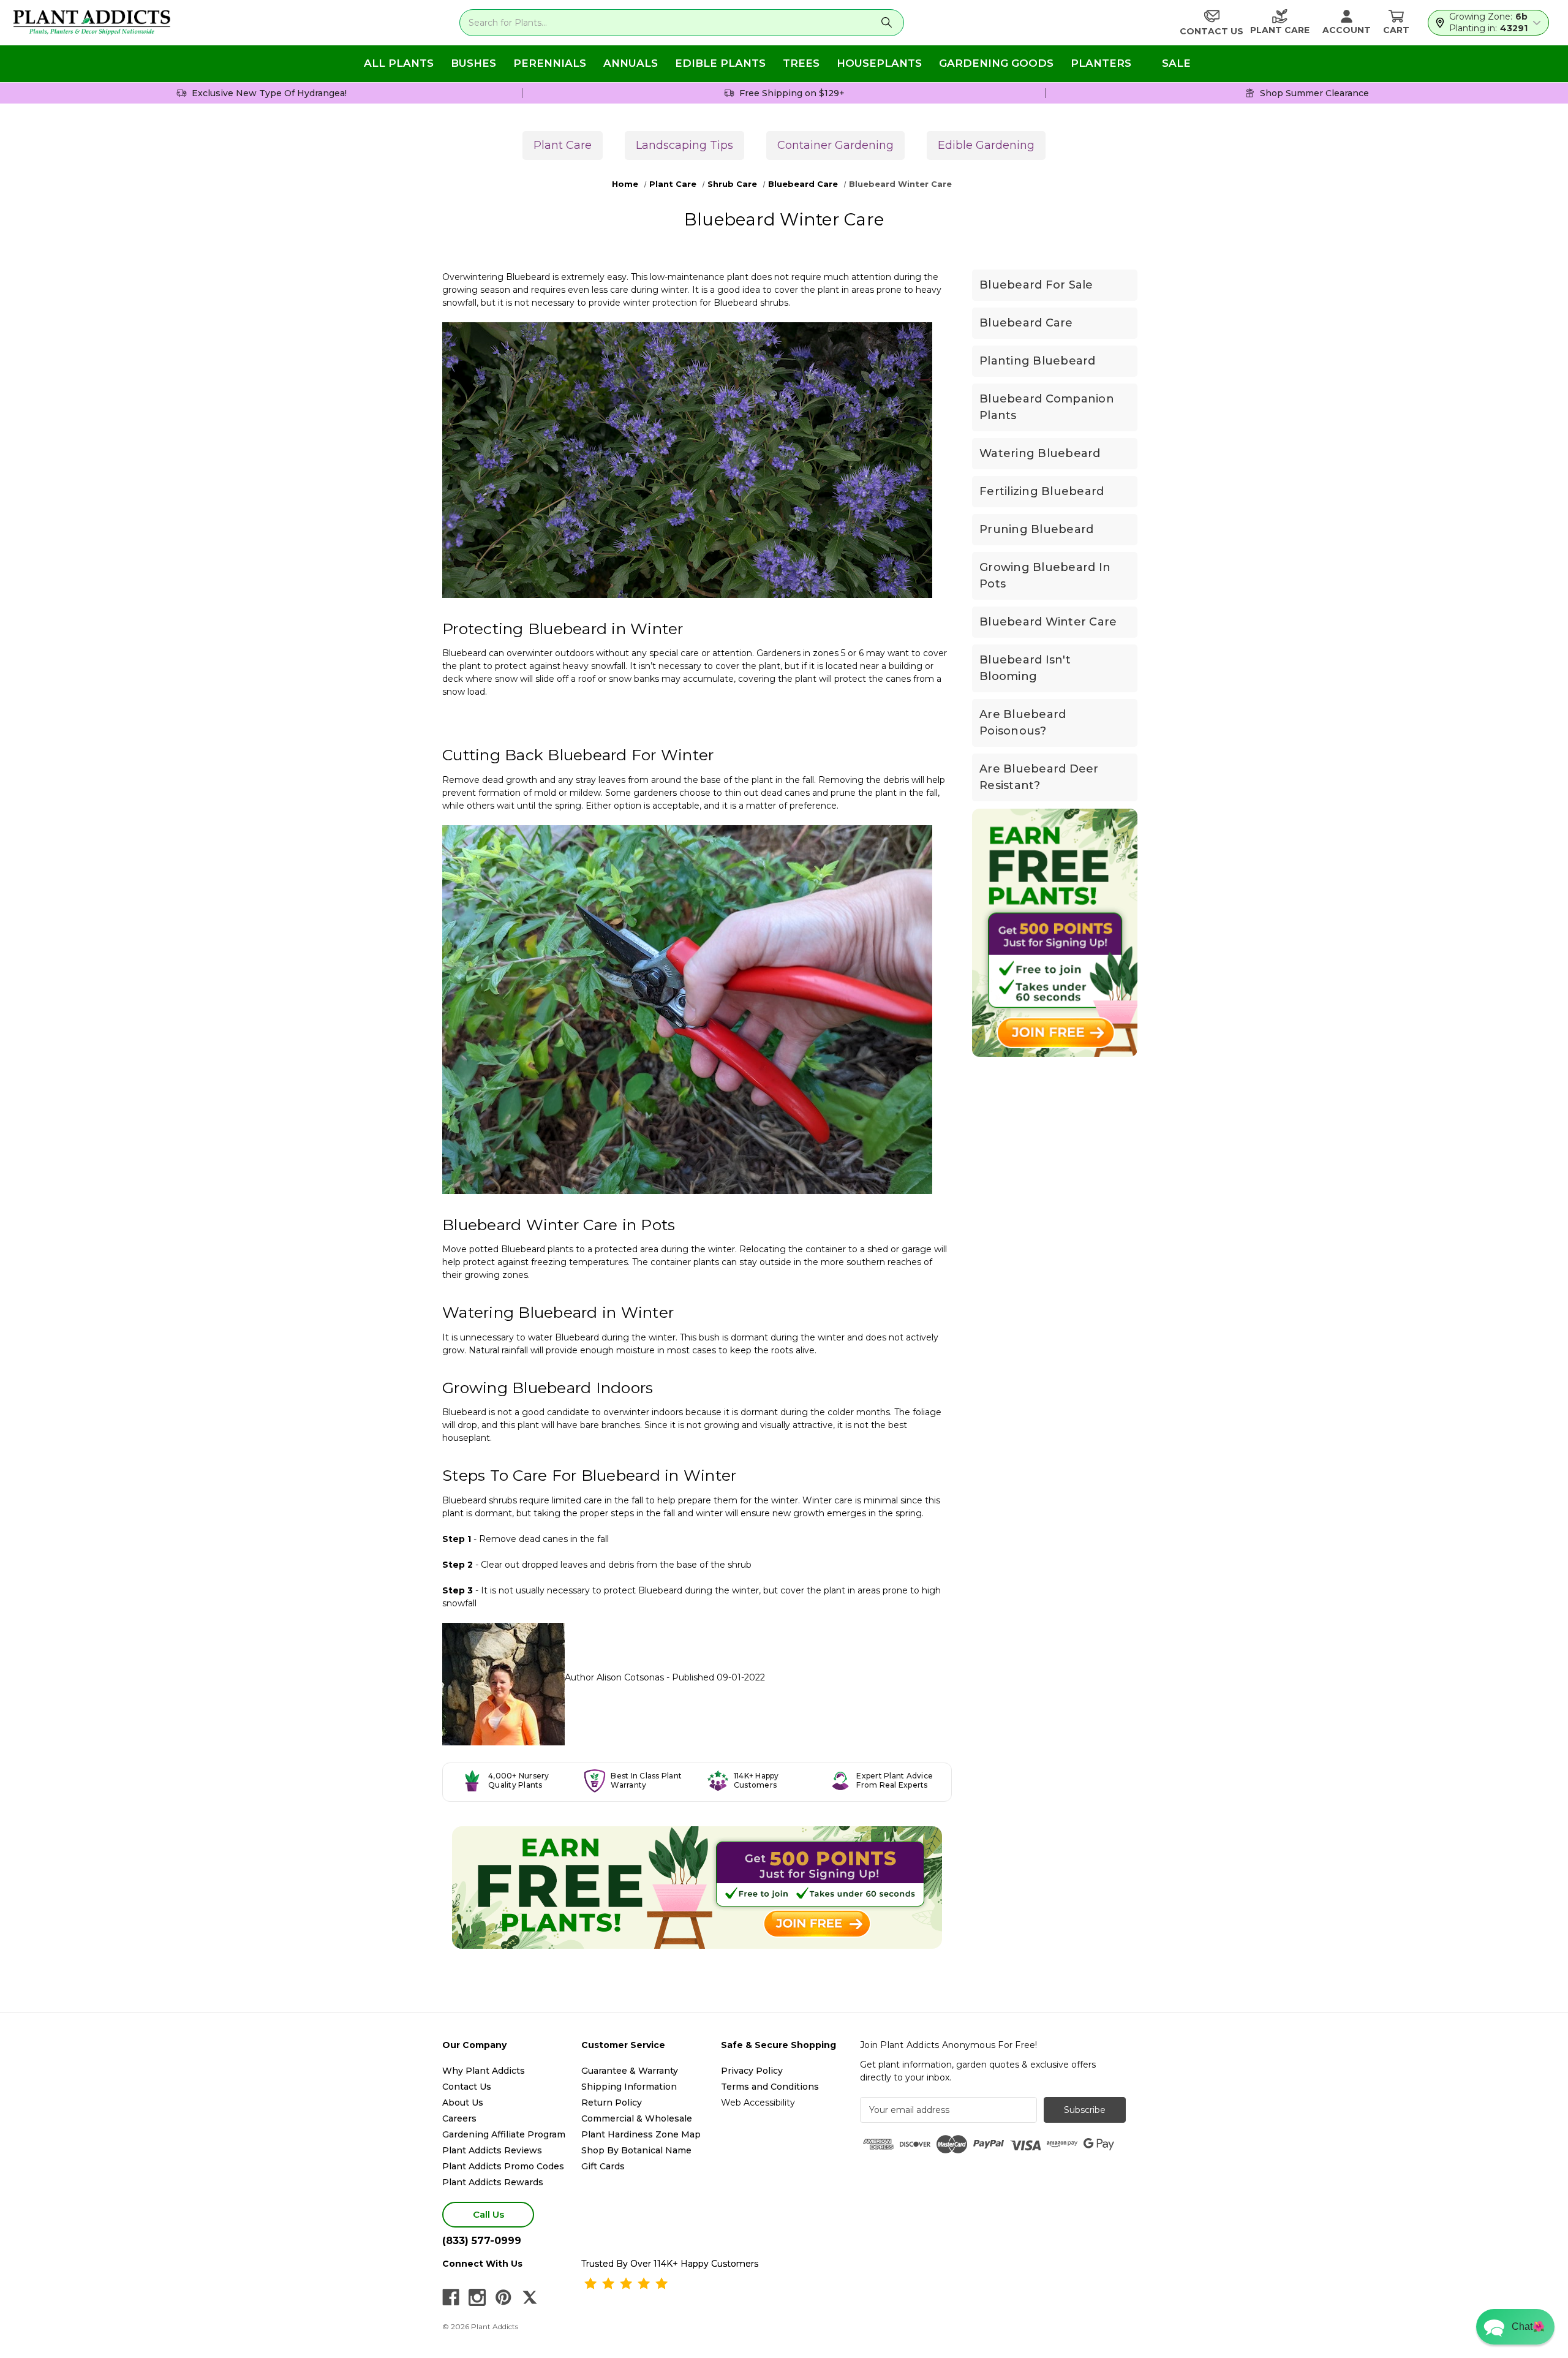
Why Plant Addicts (484, 2071)
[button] (1515, 2327)
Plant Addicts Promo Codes (503, 2166)
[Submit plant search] (887, 23)
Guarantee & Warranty (630, 2071)
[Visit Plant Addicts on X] (530, 2297)
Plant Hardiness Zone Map (641, 2134)
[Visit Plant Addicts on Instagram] (477, 2297)
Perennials (550, 63)
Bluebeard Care (1026, 323)
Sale (1176, 63)
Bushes (473, 63)
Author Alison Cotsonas (614, 1677)
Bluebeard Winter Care (1048, 622)
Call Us (488, 2214)
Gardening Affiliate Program (504, 2134)
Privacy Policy (752, 2071)
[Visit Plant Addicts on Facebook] (451, 2297)
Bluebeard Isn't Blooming (1025, 668)
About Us (463, 2103)
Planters (1101, 63)
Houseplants (879, 63)
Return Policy (612, 2103)
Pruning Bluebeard (1036, 529)
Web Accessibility (758, 2103)
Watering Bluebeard (1040, 453)
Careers (459, 2118)
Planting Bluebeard (1038, 361)
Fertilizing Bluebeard (1042, 491)
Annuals (631, 63)
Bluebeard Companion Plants (1047, 407)
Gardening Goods (996, 63)
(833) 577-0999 (482, 2241)
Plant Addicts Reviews (492, 2150)
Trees (801, 63)
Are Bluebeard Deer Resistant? (1039, 777)
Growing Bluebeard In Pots (1045, 576)
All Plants (399, 63)
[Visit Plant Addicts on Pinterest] (503, 2297)
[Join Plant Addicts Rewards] (697, 1888)
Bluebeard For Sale (1036, 285)
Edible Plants (720, 63)
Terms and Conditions (770, 2087)
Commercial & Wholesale (637, 2118)
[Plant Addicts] (92, 23)
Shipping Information (629, 2087)
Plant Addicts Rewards (493, 2182)
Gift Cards (603, 2166)
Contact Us (467, 2087)
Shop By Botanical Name (636, 2150)
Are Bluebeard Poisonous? (1023, 723)
